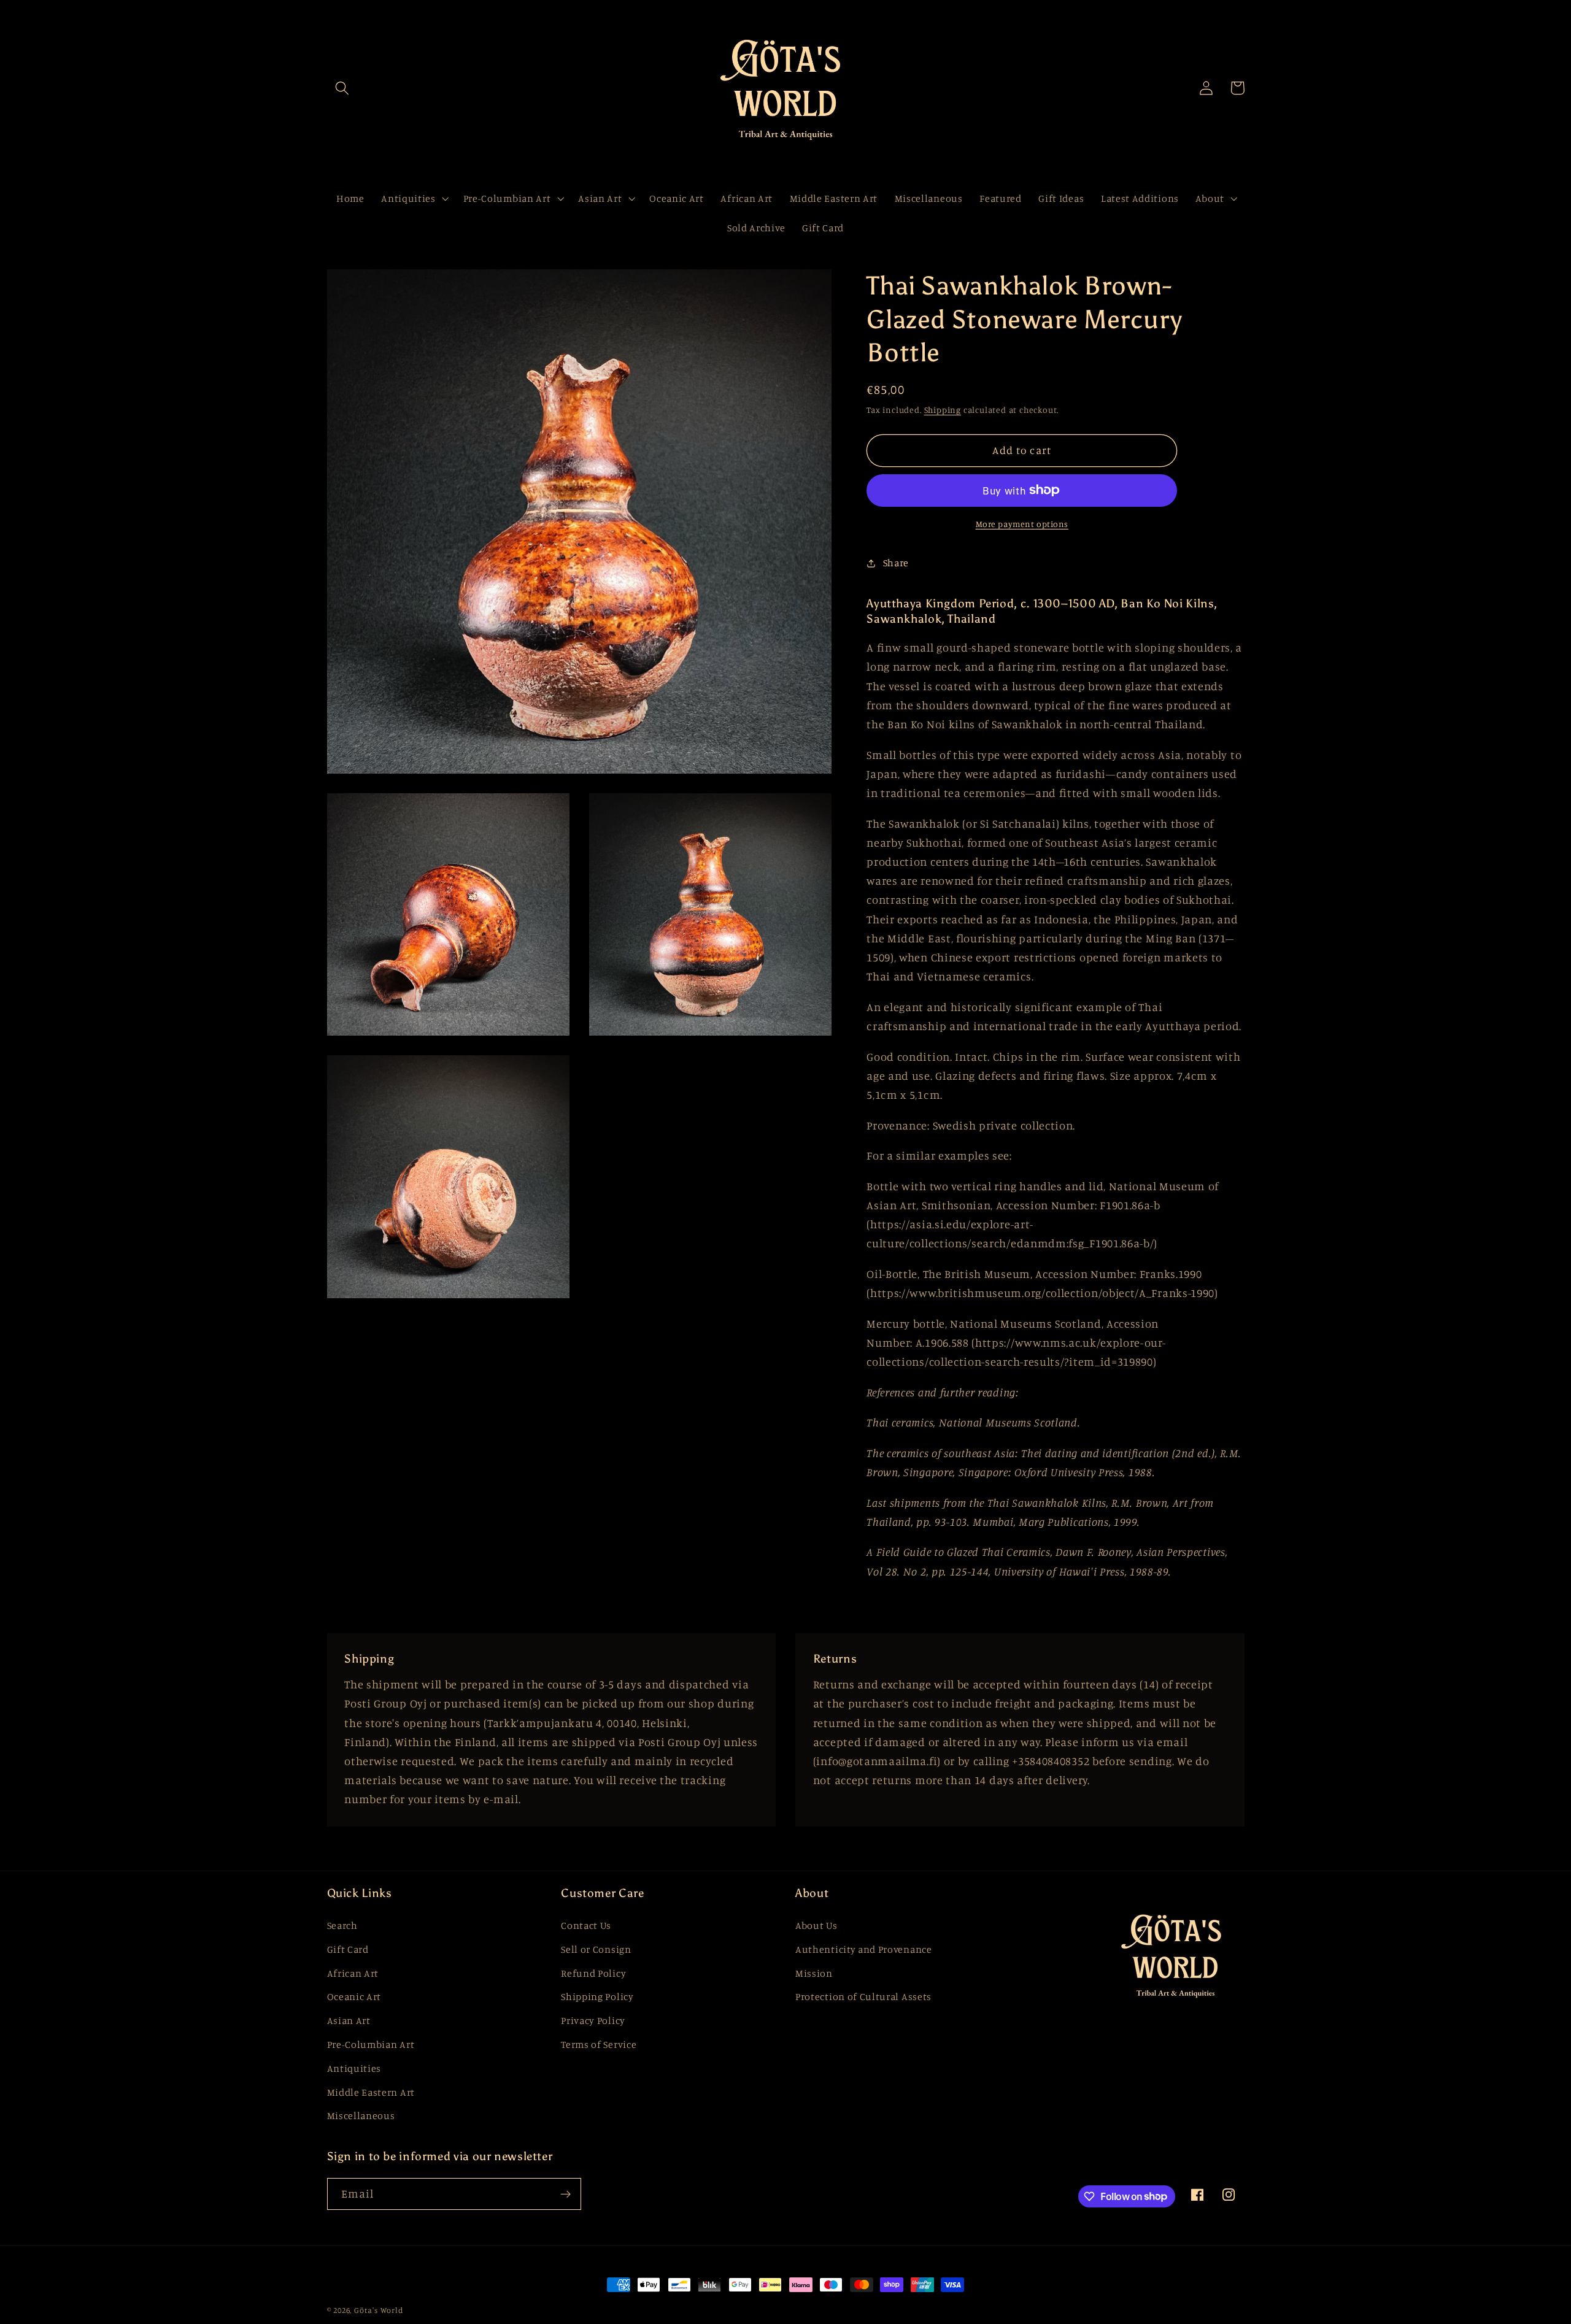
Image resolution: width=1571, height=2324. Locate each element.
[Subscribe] (565, 2194)
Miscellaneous (361, 2115)
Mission (814, 1973)
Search (342, 1925)
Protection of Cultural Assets (863, 1996)
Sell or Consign (596, 1949)
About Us (816, 1925)
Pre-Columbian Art (371, 2044)
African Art (353, 1973)
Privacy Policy (593, 2020)
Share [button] (896, 563)
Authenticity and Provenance (864, 1949)
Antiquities (354, 2068)
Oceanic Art (354, 1996)
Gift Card (348, 1949)
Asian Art (349, 2020)
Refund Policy (593, 1973)
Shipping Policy (597, 1996)
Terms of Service (599, 2044)
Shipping (943, 410)
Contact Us (586, 1925)
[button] (343, 88)
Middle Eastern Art (371, 2092)
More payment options (1022, 524)
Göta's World (379, 2310)
